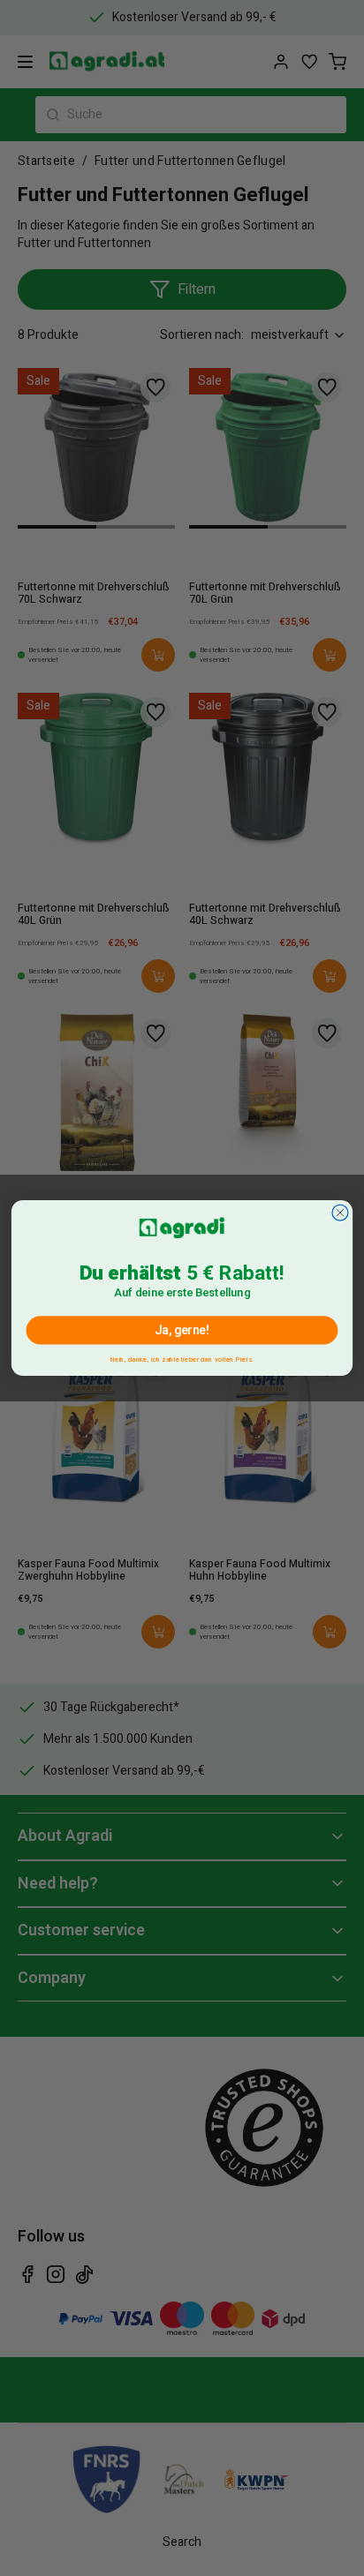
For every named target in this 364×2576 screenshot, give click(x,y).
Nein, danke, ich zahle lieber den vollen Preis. (182, 1357)
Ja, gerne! (182, 1330)
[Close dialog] (340, 1213)
